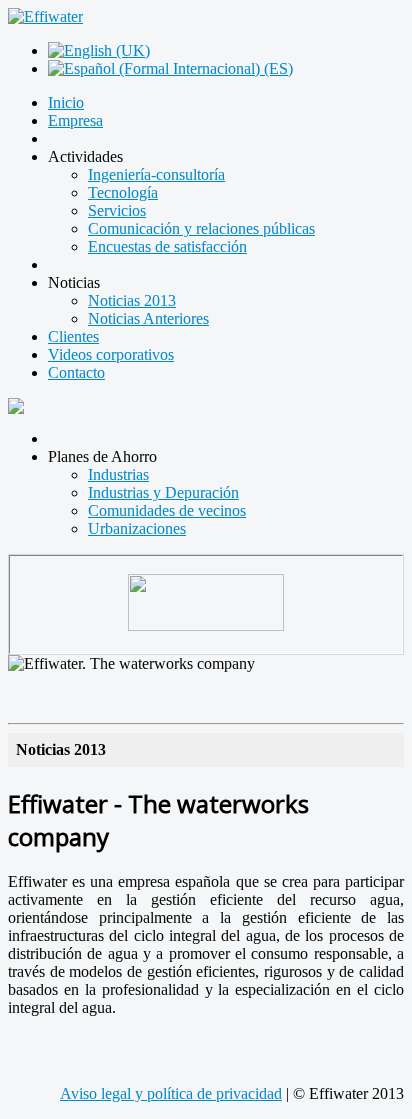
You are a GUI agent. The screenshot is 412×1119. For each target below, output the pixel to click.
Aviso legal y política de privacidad (171, 1093)
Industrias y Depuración (163, 492)
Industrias (118, 474)
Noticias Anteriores (148, 318)
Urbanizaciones (137, 528)
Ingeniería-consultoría (156, 174)
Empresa (75, 120)
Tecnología (123, 192)
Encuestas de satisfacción (167, 246)
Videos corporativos (111, 354)
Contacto (76, 372)
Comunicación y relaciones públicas (201, 228)
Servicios (117, 210)
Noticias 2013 (132, 300)
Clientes (73, 336)
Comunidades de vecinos (167, 510)
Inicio (66, 102)
